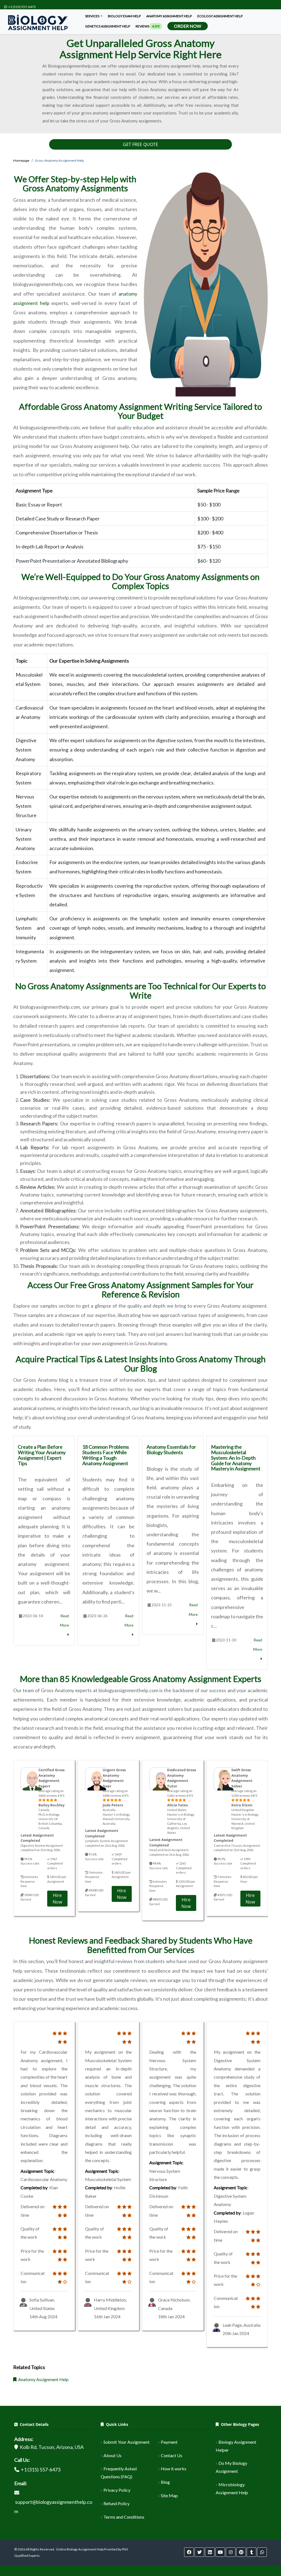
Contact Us (172, 2455)
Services (92, 16)
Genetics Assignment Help (108, 26)
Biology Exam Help (124, 16)
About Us (113, 2455)
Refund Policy (116, 2503)
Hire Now (57, 1899)
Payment (169, 2442)
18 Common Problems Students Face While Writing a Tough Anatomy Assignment (106, 1455)
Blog (165, 2482)
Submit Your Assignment (127, 2442)
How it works (174, 2469)
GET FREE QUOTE (140, 144)
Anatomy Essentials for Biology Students (171, 1450)
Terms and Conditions (124, 2517)
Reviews (148, 26)
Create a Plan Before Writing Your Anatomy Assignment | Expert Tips (42, 1455)
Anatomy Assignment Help (169, 16)
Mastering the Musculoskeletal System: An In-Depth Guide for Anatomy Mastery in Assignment (236, 1458)
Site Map (169, 2495)
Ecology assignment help (220, 16)
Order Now (188, 26)
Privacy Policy (117, 2490)
